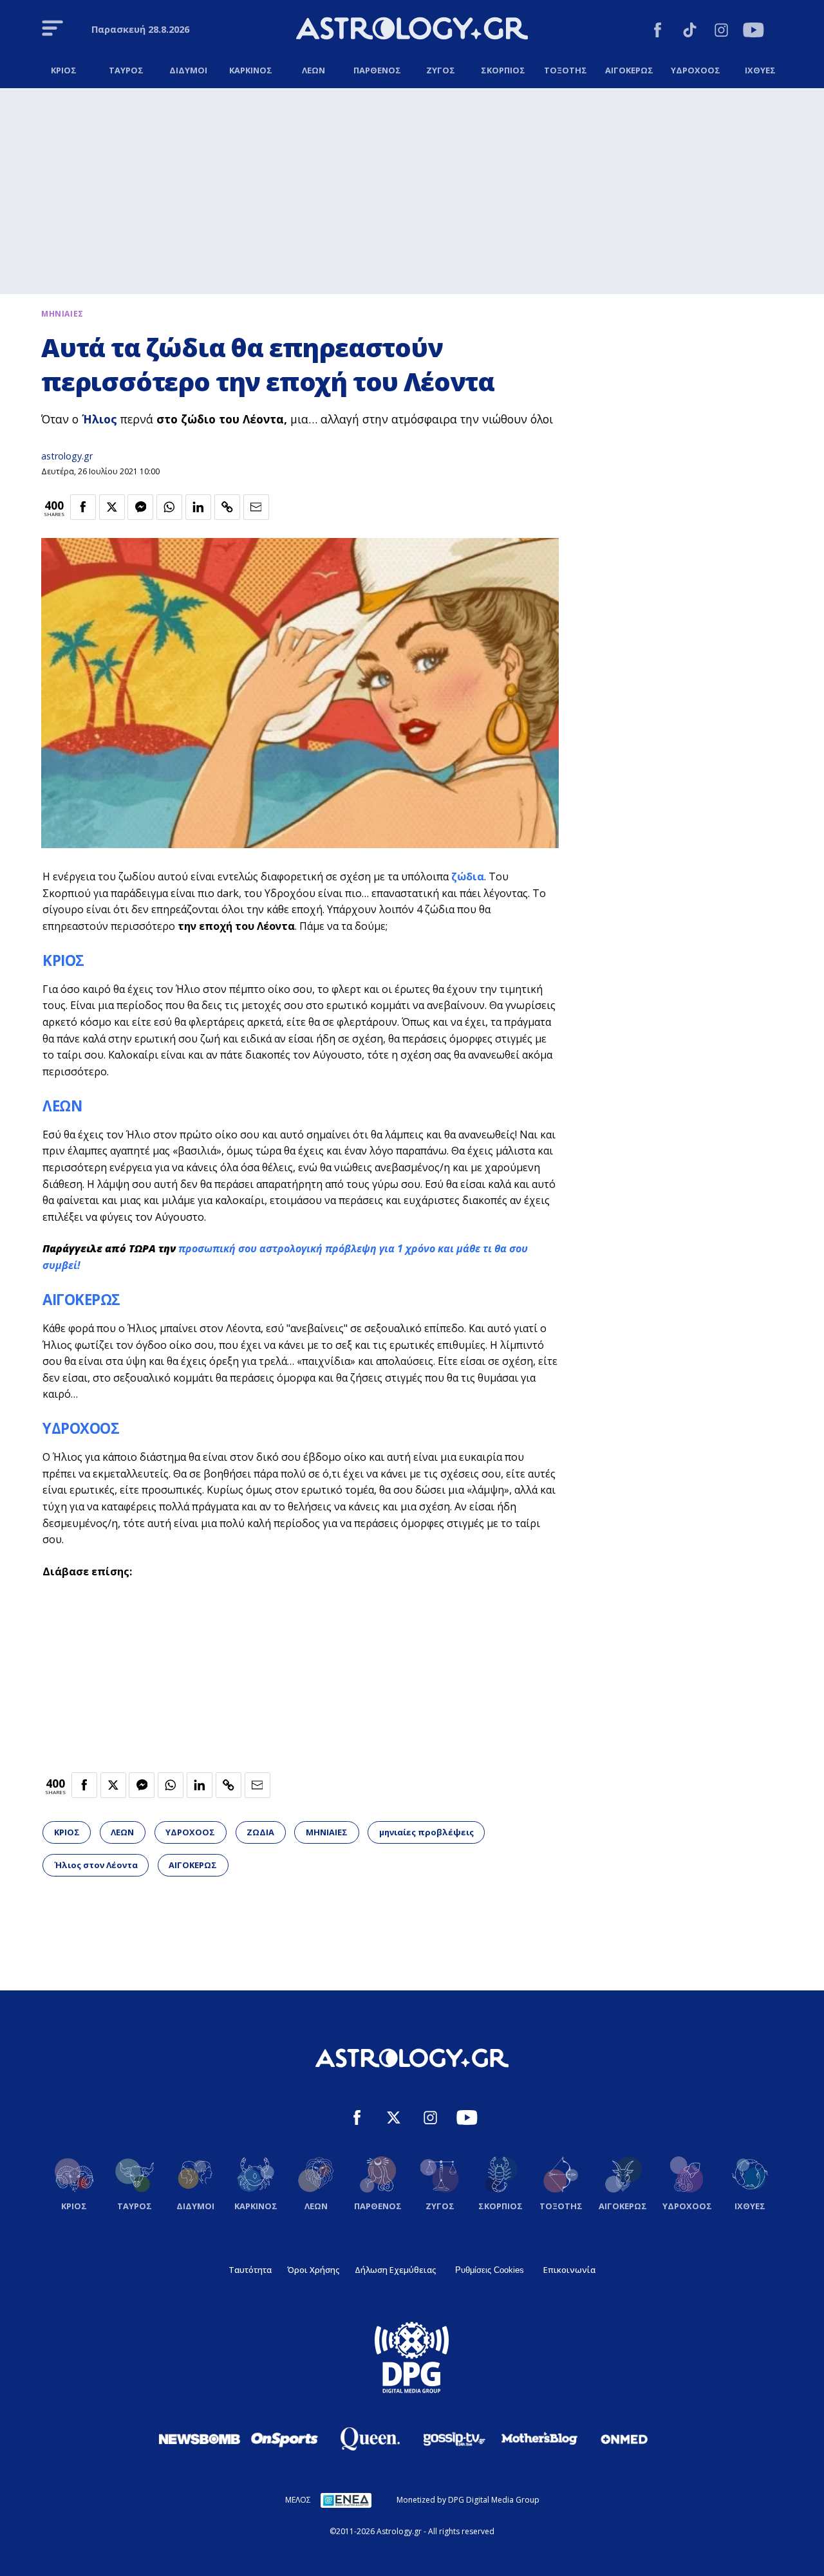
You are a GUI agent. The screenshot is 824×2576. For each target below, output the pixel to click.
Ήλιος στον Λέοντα (96, 1865)
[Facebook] (658, 32)
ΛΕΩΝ (62, 1106)
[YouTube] (754, 32)
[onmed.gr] (624, 2439)
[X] (394, 2119)
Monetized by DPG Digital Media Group (468, 2500)
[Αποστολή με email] (256, 507)
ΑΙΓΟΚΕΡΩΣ (81, 1300)
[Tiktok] (690, 32)
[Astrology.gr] (412, 30)
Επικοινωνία (569, 2270)
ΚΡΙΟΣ (63, 960)
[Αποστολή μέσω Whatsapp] (169, 507)
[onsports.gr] (285, 2439)
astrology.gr (67, 456)
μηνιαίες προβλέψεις (426, 1832)
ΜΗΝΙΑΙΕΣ (327, 1832)
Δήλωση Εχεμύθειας (395, 2270)
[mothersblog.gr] (539, 2439)
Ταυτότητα (250, 2270)
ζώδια (468, 876)
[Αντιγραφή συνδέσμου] (227, 507)
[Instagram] (721, 32)
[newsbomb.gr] (200, 2439)
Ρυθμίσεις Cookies (490, 2270)
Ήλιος (99, 419)
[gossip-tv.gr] (454, 2439)
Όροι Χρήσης (313, 2270)
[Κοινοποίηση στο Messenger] (140, 507)
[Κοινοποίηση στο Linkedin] (198, 507)
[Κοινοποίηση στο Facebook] (83, 507)
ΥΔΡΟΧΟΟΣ (81, 1428)
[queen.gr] (370, 2439)
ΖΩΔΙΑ (260, 1832)
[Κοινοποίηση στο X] (112, 507)
